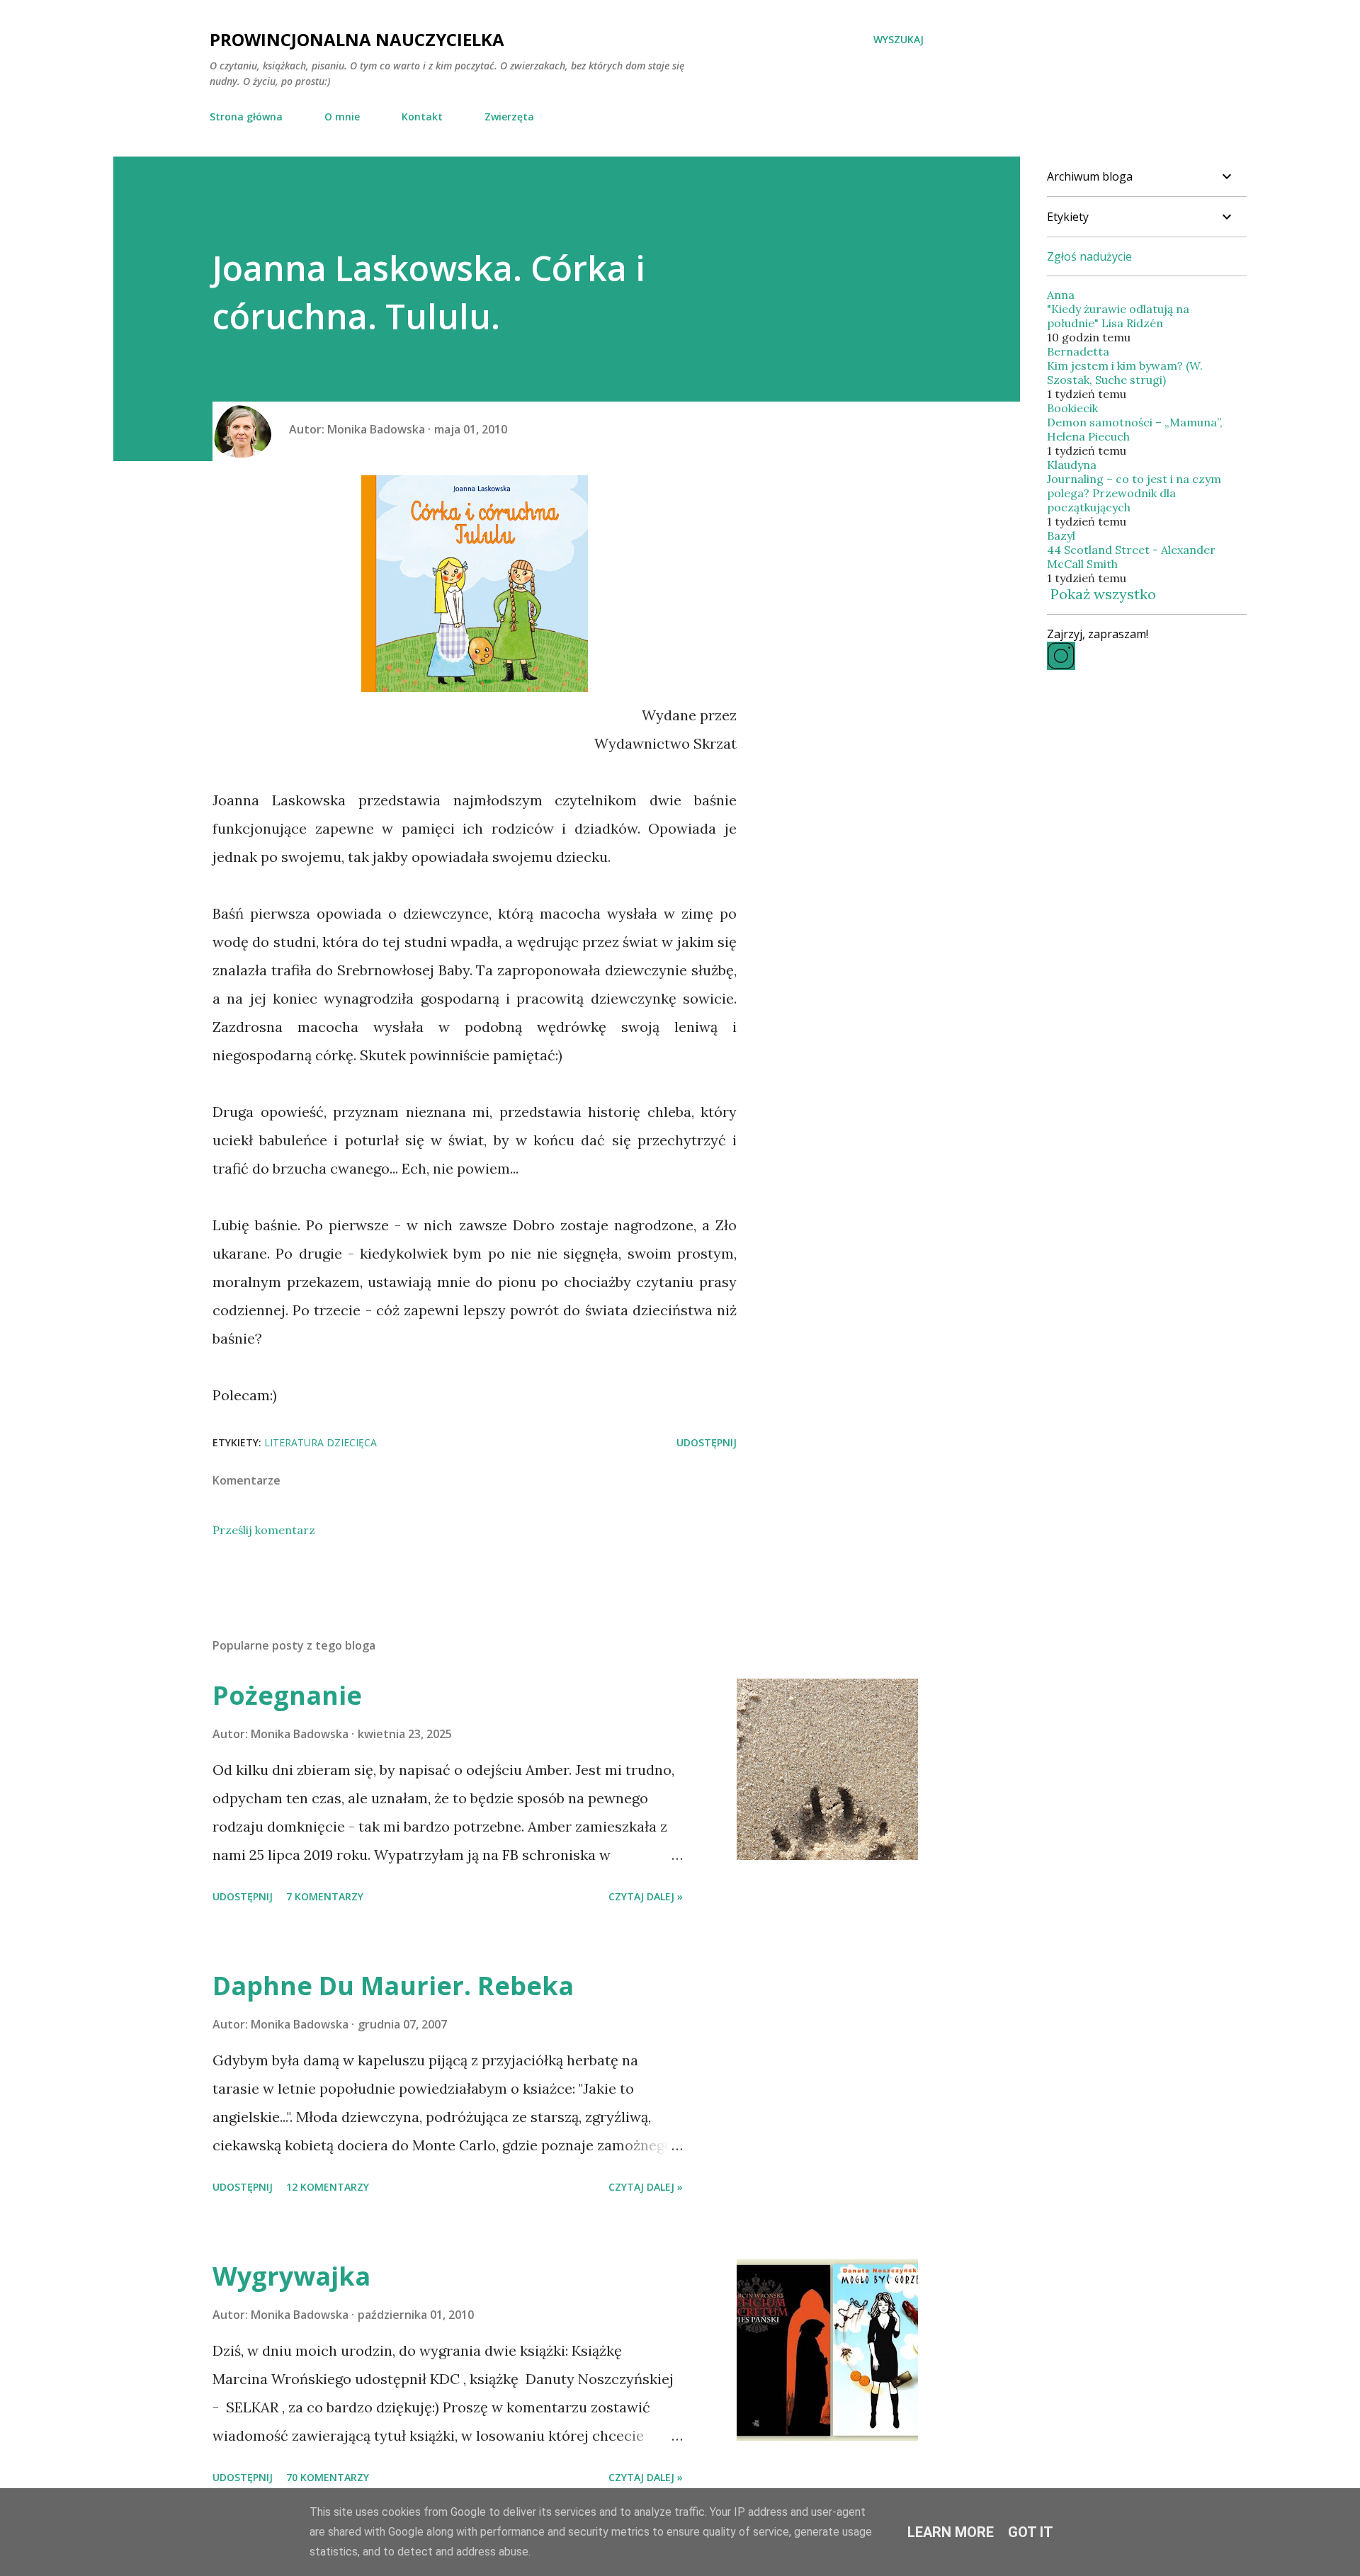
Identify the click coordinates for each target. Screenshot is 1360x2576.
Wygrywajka (291, 2276)
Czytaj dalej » (646, 1896)
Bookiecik (1072, 408)
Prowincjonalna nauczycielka (357, 39)
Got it (1031, 2532)
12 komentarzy (328, 2187)
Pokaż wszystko (1103, 594)
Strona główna (246, 117)
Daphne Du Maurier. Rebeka (393, 1986)
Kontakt (422, 117)
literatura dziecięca (321, 1442)
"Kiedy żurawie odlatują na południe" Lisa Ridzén (1118, 316)
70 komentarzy (328, 2477)
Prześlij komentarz (264, 1530)
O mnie (342, 117)
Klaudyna (1072, 465)
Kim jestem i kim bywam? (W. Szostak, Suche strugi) (1125, 373)
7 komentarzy (325, 1896)
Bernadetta (1078, 351)
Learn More (951, 2532)
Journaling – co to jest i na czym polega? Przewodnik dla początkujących (1134, 493)
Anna (1061, 295)
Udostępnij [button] (707, 1442)
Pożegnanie (287, 1695)
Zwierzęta (509, 117)
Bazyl (1061, 535)
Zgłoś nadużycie (1089, 256)
